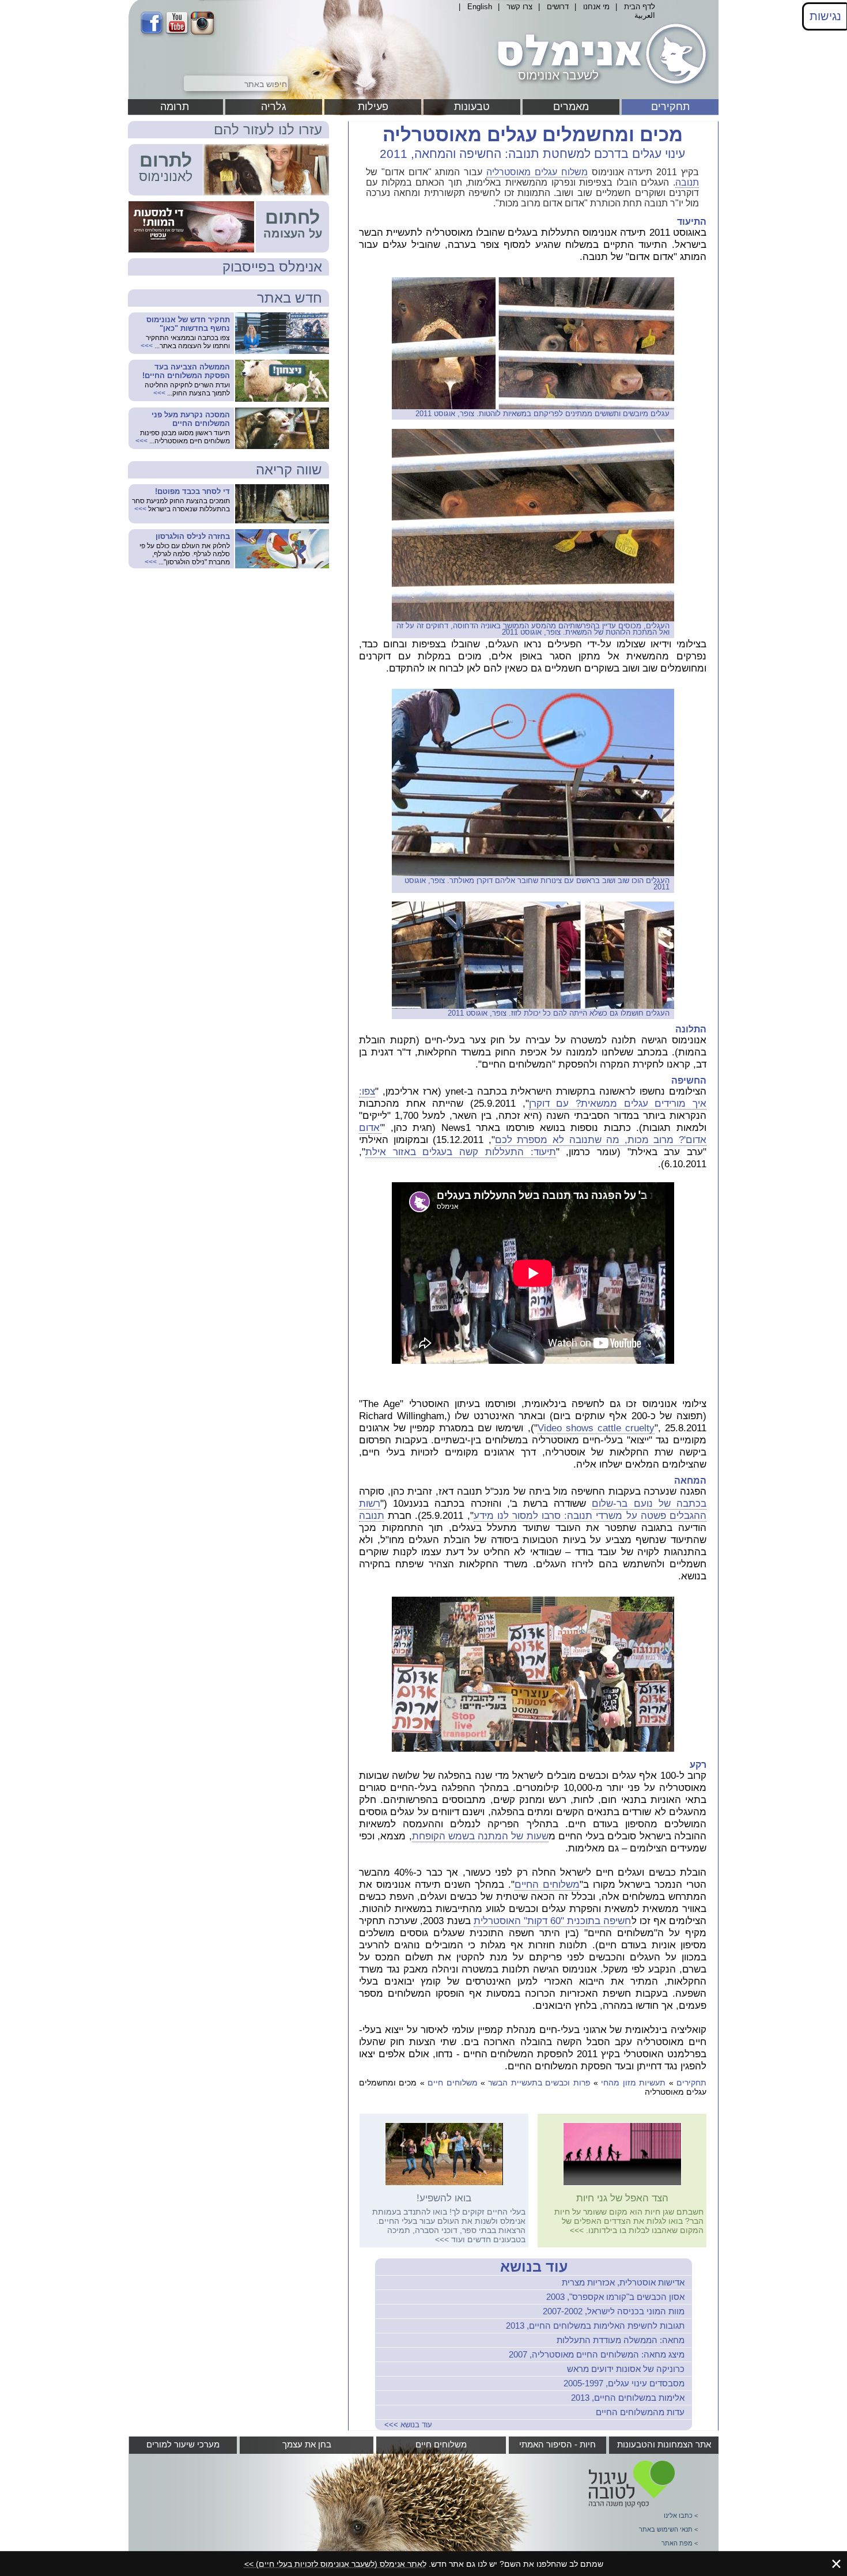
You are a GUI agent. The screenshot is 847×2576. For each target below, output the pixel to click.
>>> (577, 2230)
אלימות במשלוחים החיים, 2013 (628, 2398)
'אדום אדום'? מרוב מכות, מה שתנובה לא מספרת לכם (533, 1134)
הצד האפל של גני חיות (622, 2198)
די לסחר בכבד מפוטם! (192, 491)
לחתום (292, 217)
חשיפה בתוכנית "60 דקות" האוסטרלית (553, 1921)
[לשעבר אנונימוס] (600, 88)
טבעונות (472, 107)
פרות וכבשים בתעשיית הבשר (539, 2083)
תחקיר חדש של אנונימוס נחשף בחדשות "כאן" (188, 324)
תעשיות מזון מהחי (633, 2083)
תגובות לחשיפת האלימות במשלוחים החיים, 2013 (595, 2326)
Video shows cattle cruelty (596, 1428)
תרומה (175, 107)
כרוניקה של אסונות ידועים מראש (626, 2369)
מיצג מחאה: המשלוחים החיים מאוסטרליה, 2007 (597, 2354)
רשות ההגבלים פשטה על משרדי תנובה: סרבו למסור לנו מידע (533, 1510)
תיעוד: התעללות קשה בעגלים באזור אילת (461, 1152)
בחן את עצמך (307, 2444)
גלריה (274, 107)
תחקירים (670, 107)
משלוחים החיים (547, 1885)
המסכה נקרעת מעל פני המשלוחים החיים (191, 419)
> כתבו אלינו (681, 2515)
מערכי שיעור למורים (183, 2444)
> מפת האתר (680, 2543)
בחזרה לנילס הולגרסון (193, 536)
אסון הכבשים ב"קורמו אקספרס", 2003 (615, 2297)
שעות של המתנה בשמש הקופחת (480, 1836)
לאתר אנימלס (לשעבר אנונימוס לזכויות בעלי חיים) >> (335, 2564)
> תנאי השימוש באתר (668, 2529)
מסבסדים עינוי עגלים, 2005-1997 (624, 2383)
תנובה (687, 182)
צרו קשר (519, 7)
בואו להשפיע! (444, 2198)
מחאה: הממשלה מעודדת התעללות (621, 2340)
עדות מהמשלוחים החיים (640, 2412)
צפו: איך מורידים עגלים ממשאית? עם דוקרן (533, 1097)
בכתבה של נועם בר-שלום (649, 1504)
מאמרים (571, 107)
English (480, 7)
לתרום (166, 160)
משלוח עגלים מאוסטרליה (537, 172)
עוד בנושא (534, 2266)
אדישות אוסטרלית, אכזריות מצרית (623, 2282)
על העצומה (293, 233)
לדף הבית (640, 7)
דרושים (558, 7)
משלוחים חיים (452, 2083)
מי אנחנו (596, 7)
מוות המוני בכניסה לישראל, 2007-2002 (614, 2311)
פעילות (373, 107)
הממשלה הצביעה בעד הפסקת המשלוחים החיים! (186, 371)
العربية (645, 15)
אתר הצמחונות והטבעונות (664, 2444)
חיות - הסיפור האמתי (557, 2444)
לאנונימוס (166, 176)
